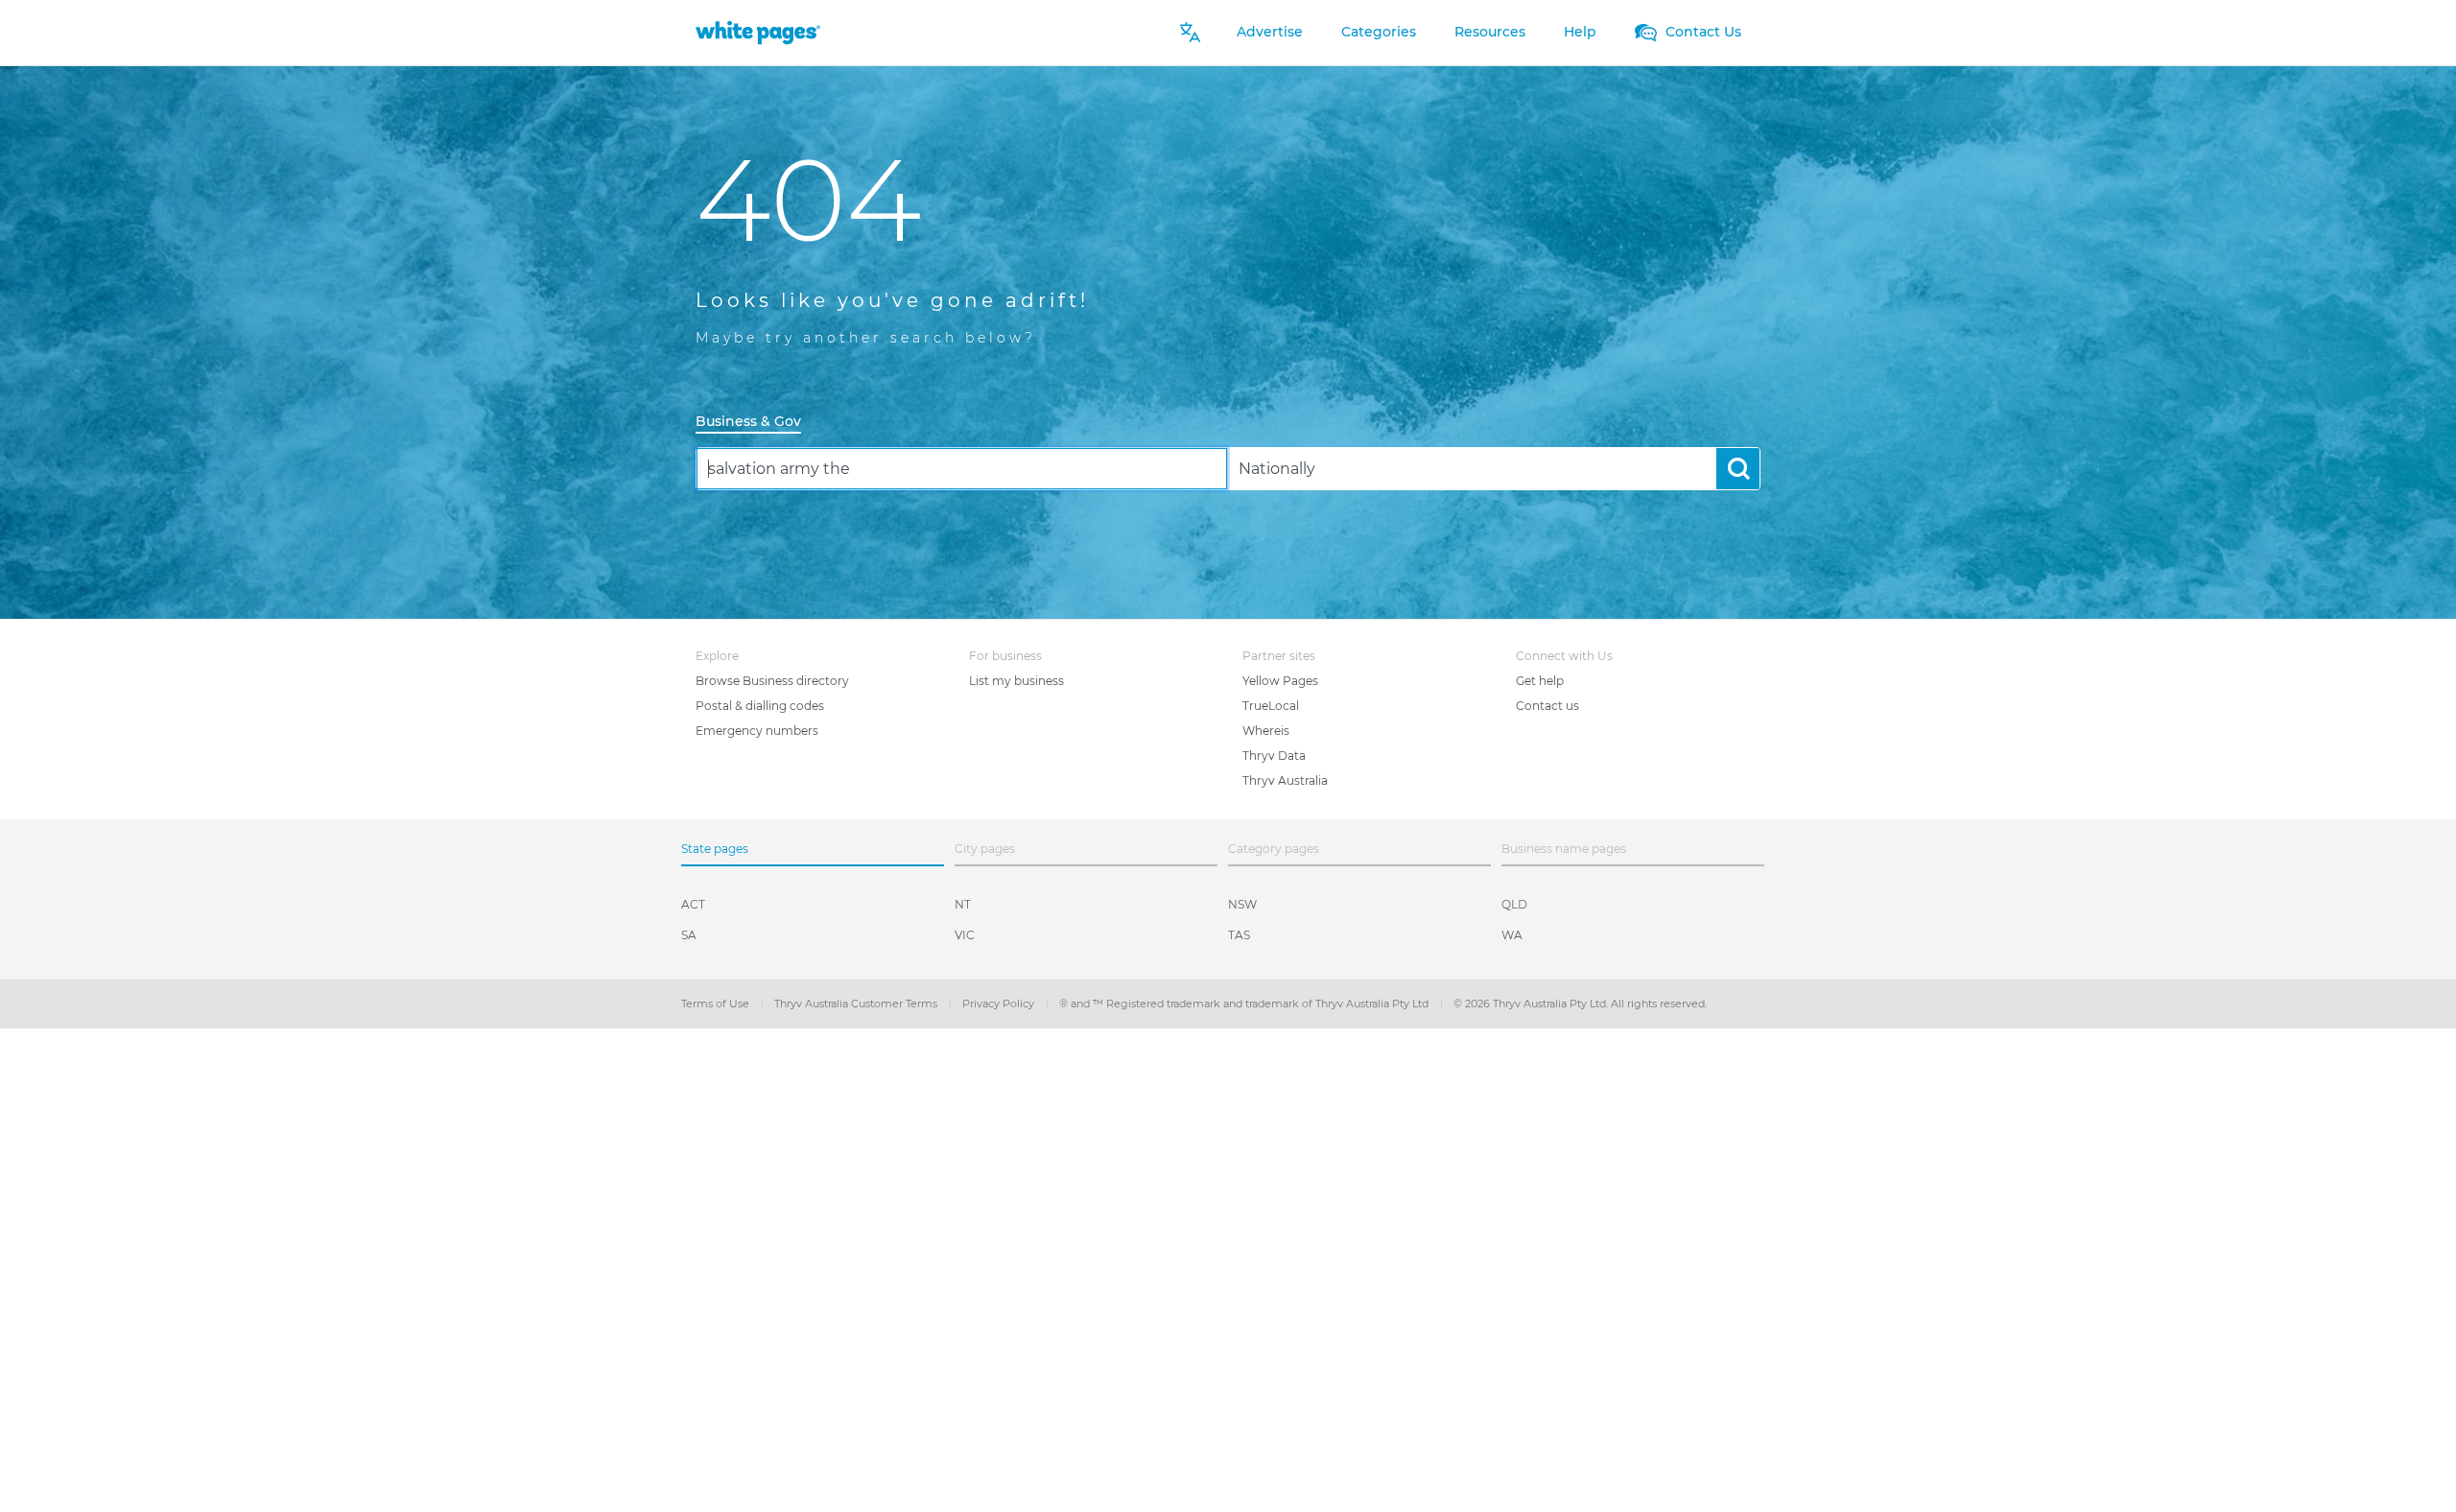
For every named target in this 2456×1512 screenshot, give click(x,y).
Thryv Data (1274, 756)
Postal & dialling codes (760, 706)
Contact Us (1701, 32)
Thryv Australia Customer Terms (857, 1004)
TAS (1239, 935)
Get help (1540, 681)
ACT (693, 904)
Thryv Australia (1285, 780)
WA (1512, 935)
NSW (1242, 904)
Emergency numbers (757, 731)
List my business (1016, 681)
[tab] (756, 423)
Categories (1379, 32)
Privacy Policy (1000, 1004)
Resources (1490, 32)
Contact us (1547, 706)
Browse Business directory (772, 681)
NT (963, 904)
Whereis (1266, 731)
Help (1580, 32)
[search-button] (1738, 469)
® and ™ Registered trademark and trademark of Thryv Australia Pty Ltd (1245, 1004)
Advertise (1270, 32)
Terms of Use (717, 1004)
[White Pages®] (758, 32)
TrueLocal (1271, 706)
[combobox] (962, 469)
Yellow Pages (1280, 681)
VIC (965, 935)
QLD (1514, 904)
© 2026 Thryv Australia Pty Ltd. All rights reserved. (1580, 1004)
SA (689, 935)
